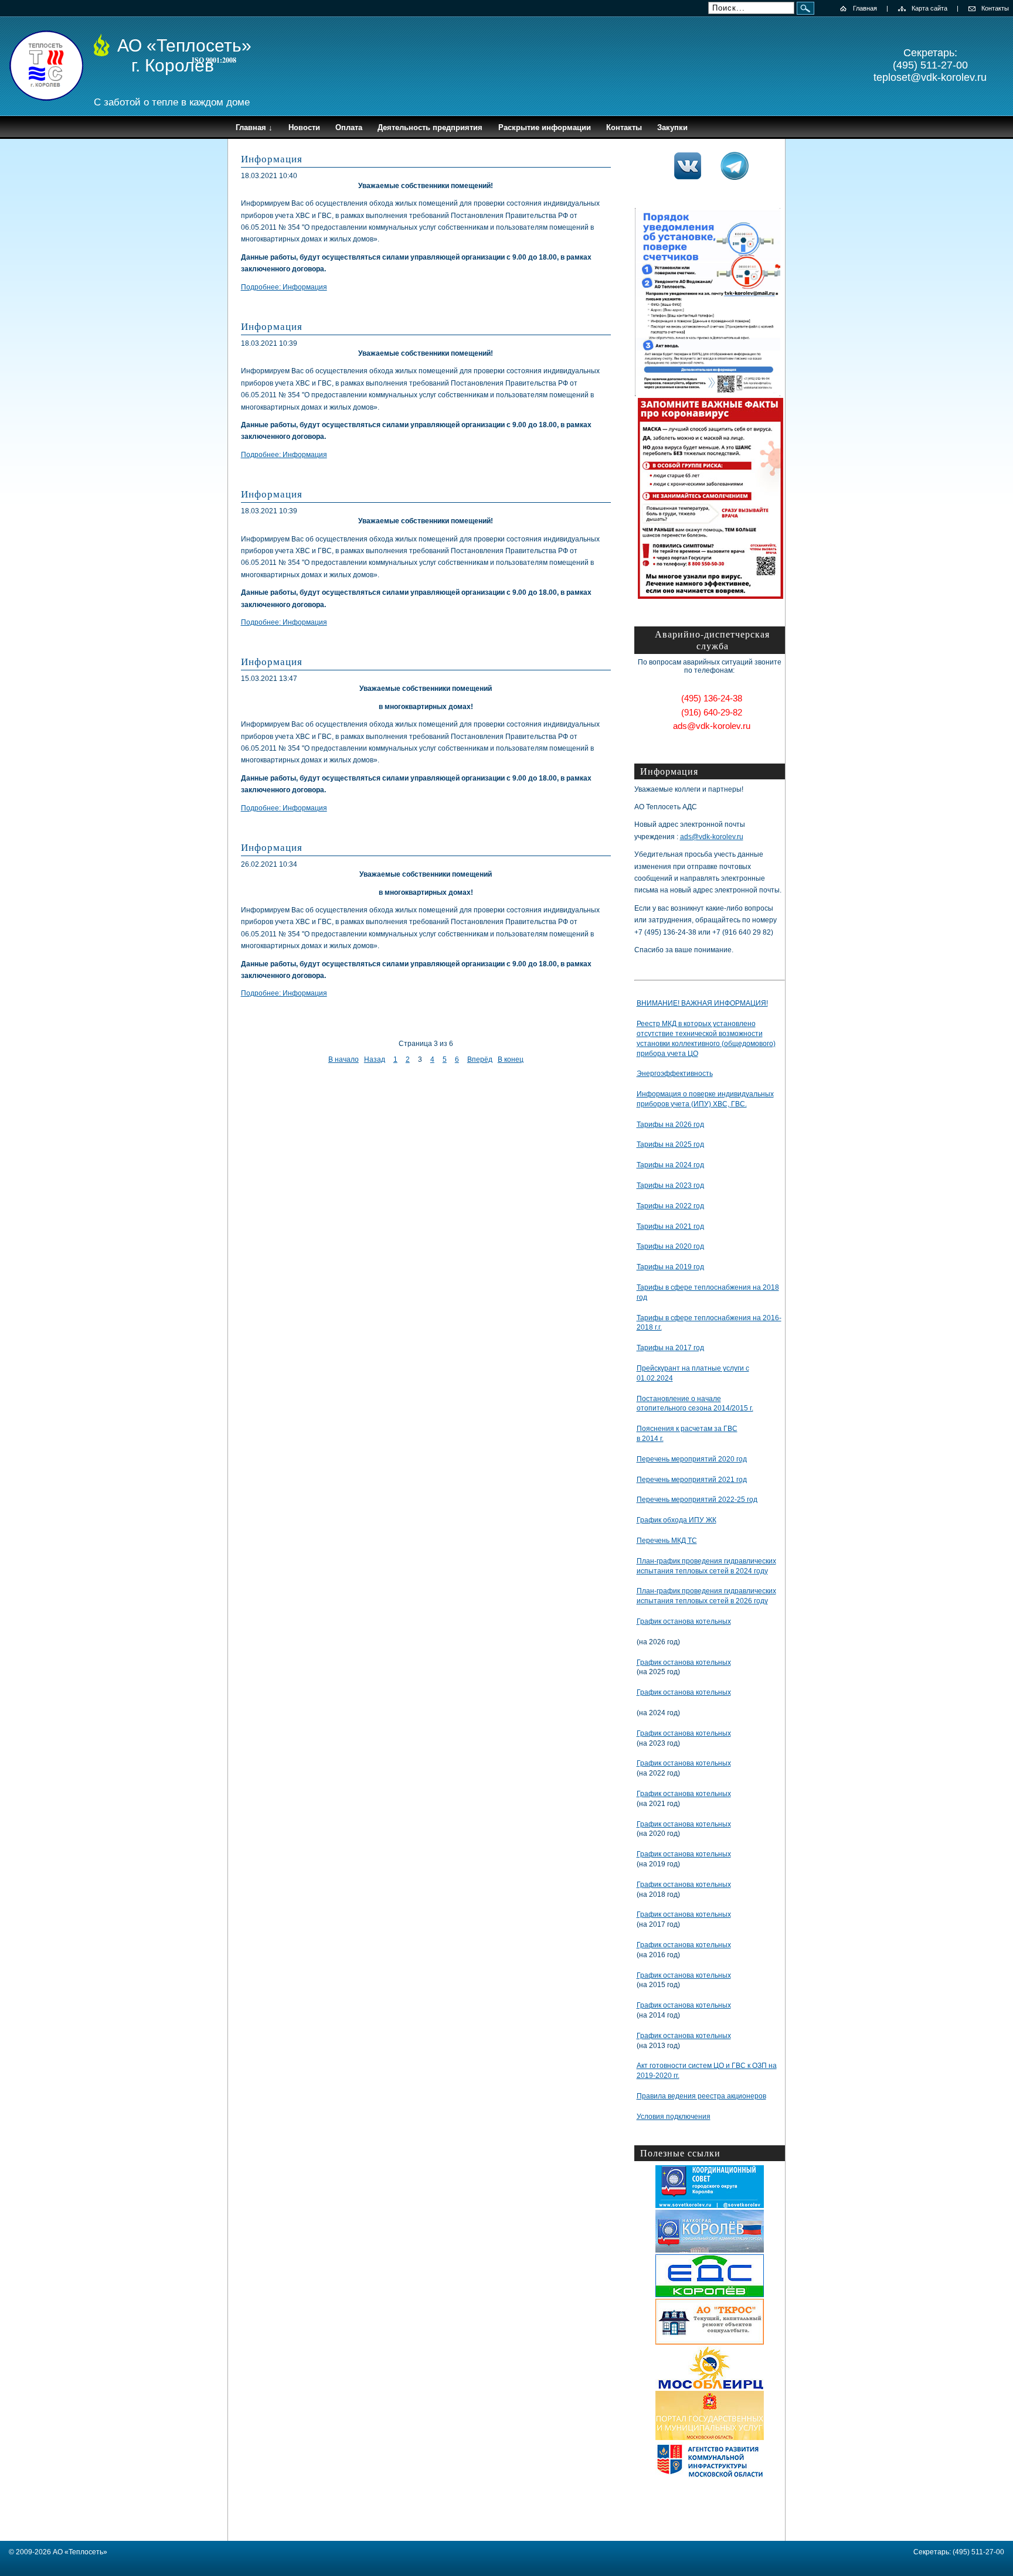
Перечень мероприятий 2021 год (692, 1480)
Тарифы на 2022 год (670, 1206)
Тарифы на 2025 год (670, 1144)
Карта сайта (929, 8)
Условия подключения (674, 2117)
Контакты (995, 8)
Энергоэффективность (675, 1074)
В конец (511, 1059)
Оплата (349, 127)
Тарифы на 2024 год (670, 1165)
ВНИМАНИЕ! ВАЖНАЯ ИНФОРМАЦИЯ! (702, 1003)
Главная (865, 8)
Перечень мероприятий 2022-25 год (697, 1500)
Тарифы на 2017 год (670, 1348)
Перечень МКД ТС (667, 1541)
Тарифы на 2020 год (670, 1246)
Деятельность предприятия (430, 127)
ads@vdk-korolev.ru (712, 837)
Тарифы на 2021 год (670, 1226)
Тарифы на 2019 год (670, 1267)
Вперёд (480, 1059)
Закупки (672, 127)
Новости (304, 127)
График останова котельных (684, 1621)
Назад (375, 1059)
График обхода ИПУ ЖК (677, 1520)
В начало (344, 1059)
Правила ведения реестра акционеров (701, 2096)
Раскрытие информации (545, 127)
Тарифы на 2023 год (670, 1185)
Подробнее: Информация (284, 287)
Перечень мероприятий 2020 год (692, 1459)
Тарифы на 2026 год (670, 1125)
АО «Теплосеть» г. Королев (184, 55)
